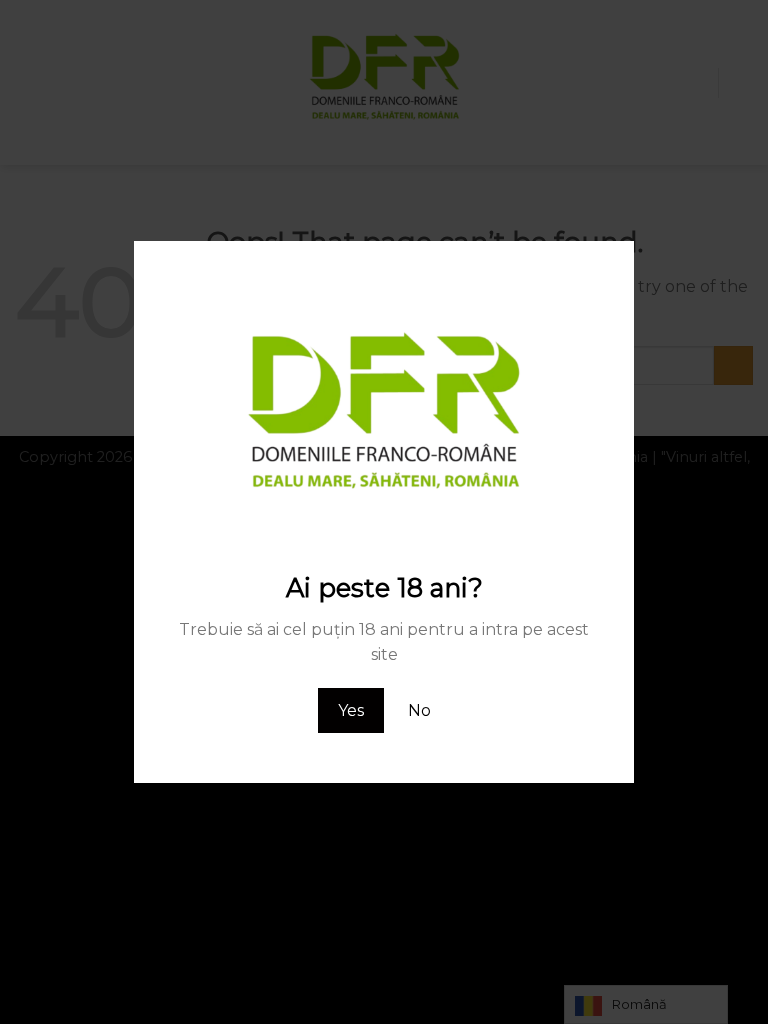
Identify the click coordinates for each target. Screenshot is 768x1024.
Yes (351, 710)
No (419, 710)
